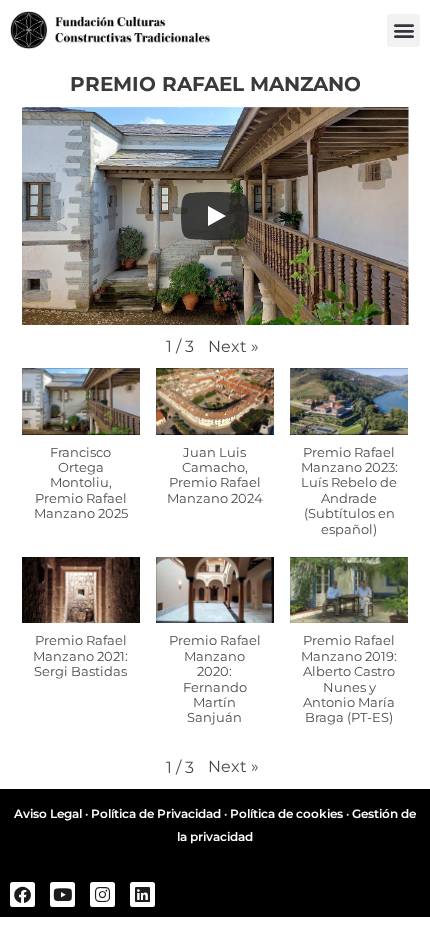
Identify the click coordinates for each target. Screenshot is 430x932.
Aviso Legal (48, 813)
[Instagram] (102, 894)
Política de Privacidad (156, 813)
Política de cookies (286, 813)
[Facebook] (22, 894)
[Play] (215, 216)
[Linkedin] (142, 894)
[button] (403, 30)
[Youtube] (62, 894)
